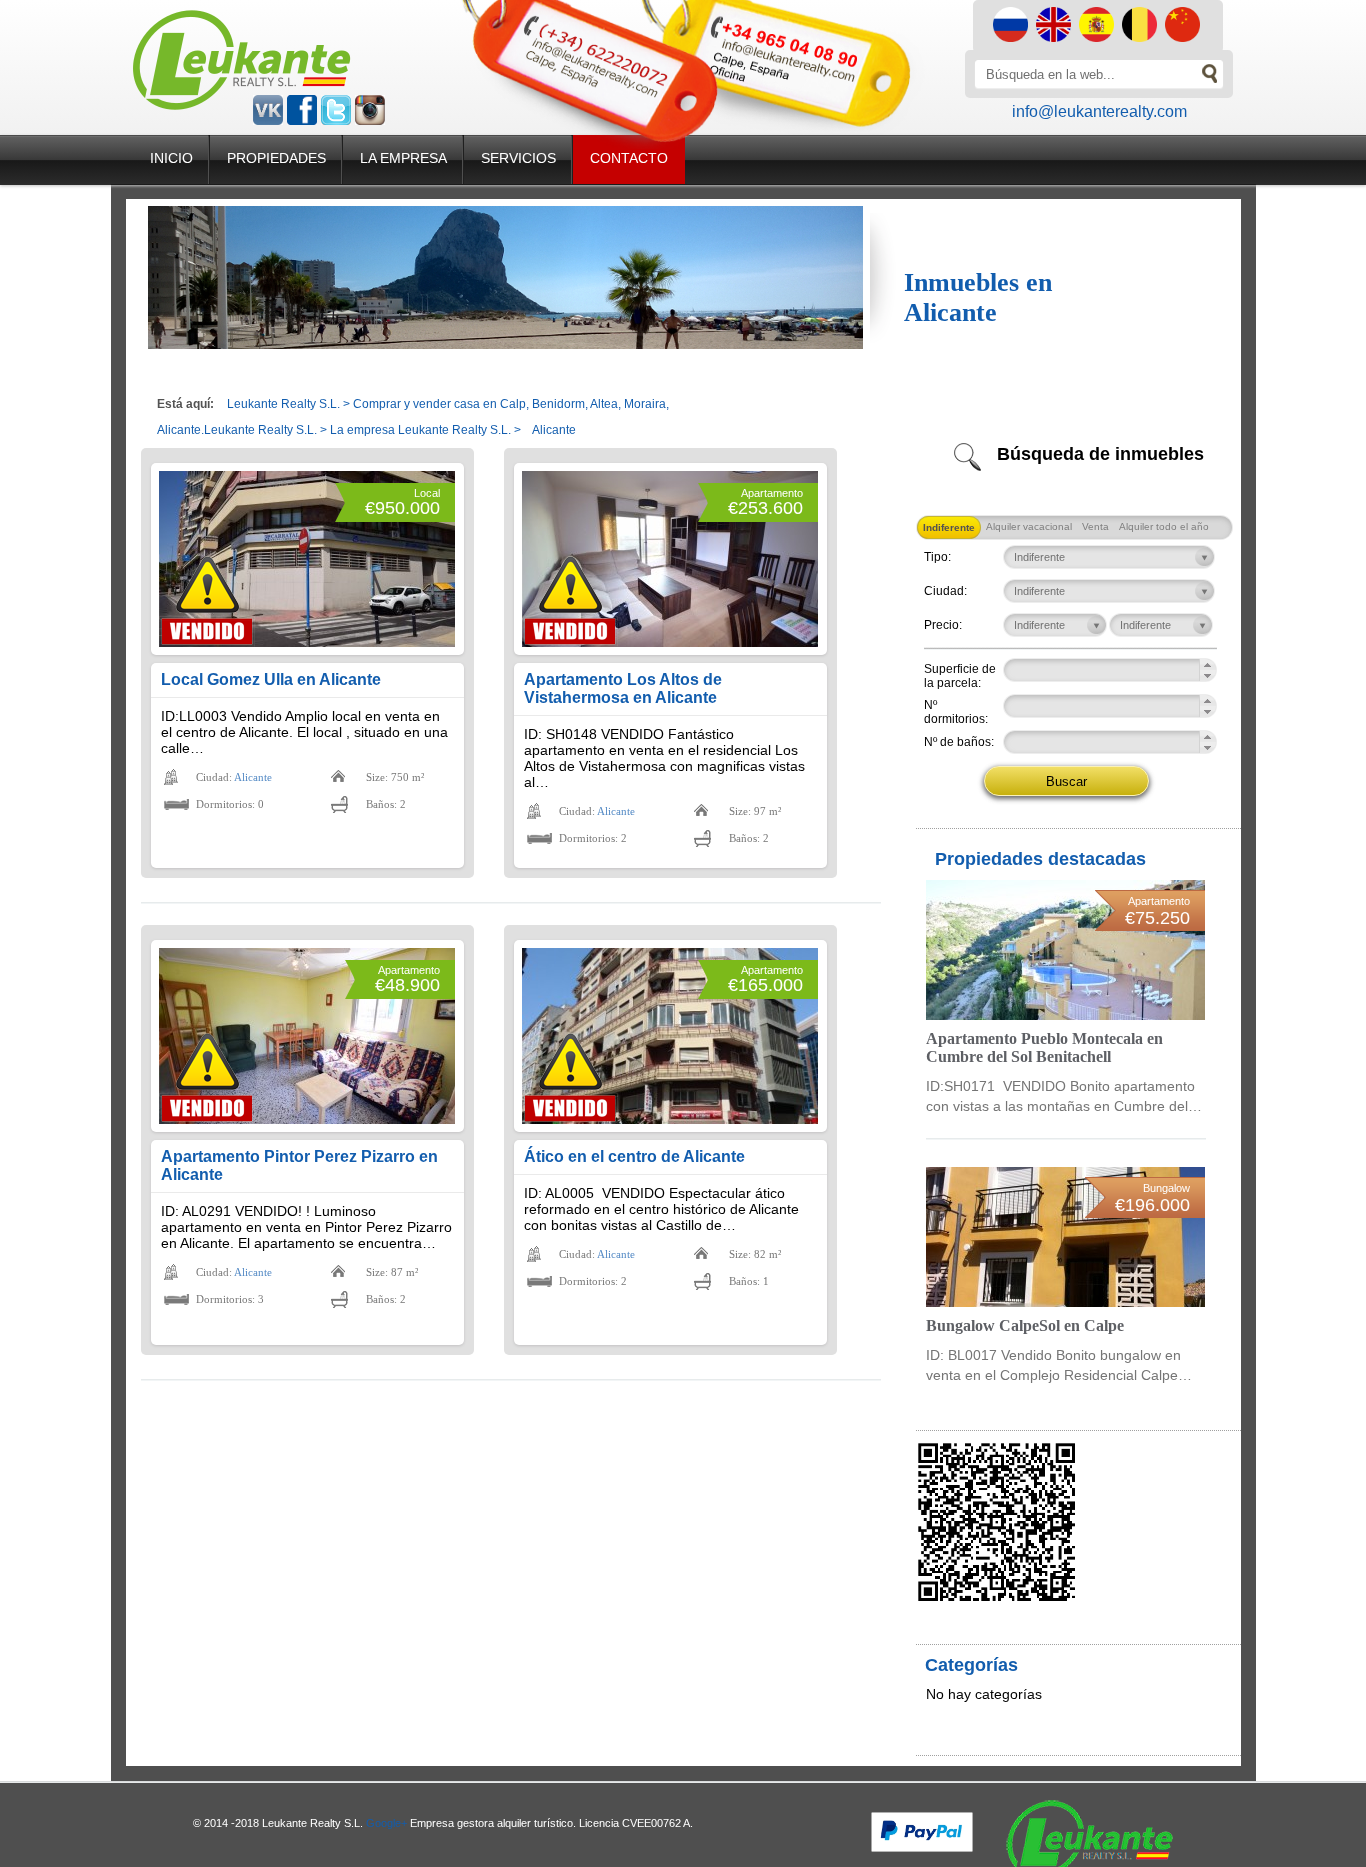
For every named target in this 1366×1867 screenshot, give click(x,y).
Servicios (518, 158)
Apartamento (772, 493)
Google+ (386, 1823)
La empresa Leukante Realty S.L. (420, 430)
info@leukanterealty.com (1099, 111)
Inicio (171, 158)
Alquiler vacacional (1029, 526)
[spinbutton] (1085, 667)
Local (427, 493)
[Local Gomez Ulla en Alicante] (307, 559)
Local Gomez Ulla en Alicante (271, 679)
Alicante (253, 777)
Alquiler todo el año (1164, 526)
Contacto (629, 158)
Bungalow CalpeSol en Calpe (1025, 1325)
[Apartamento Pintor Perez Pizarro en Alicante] (307, 1036)
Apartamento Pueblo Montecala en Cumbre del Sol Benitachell (1044, 1047)
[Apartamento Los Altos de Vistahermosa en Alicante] (670, 559)
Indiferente (949, 527)
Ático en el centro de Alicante (634, 1156)
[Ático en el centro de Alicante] (670, 1036)
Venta (1095, 526)
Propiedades (276, 158)
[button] (1207, 664)
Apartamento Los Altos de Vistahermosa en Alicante (623, 688)
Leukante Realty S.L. (283, 404)
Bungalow (1166, 1188)
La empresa (403, 158)
